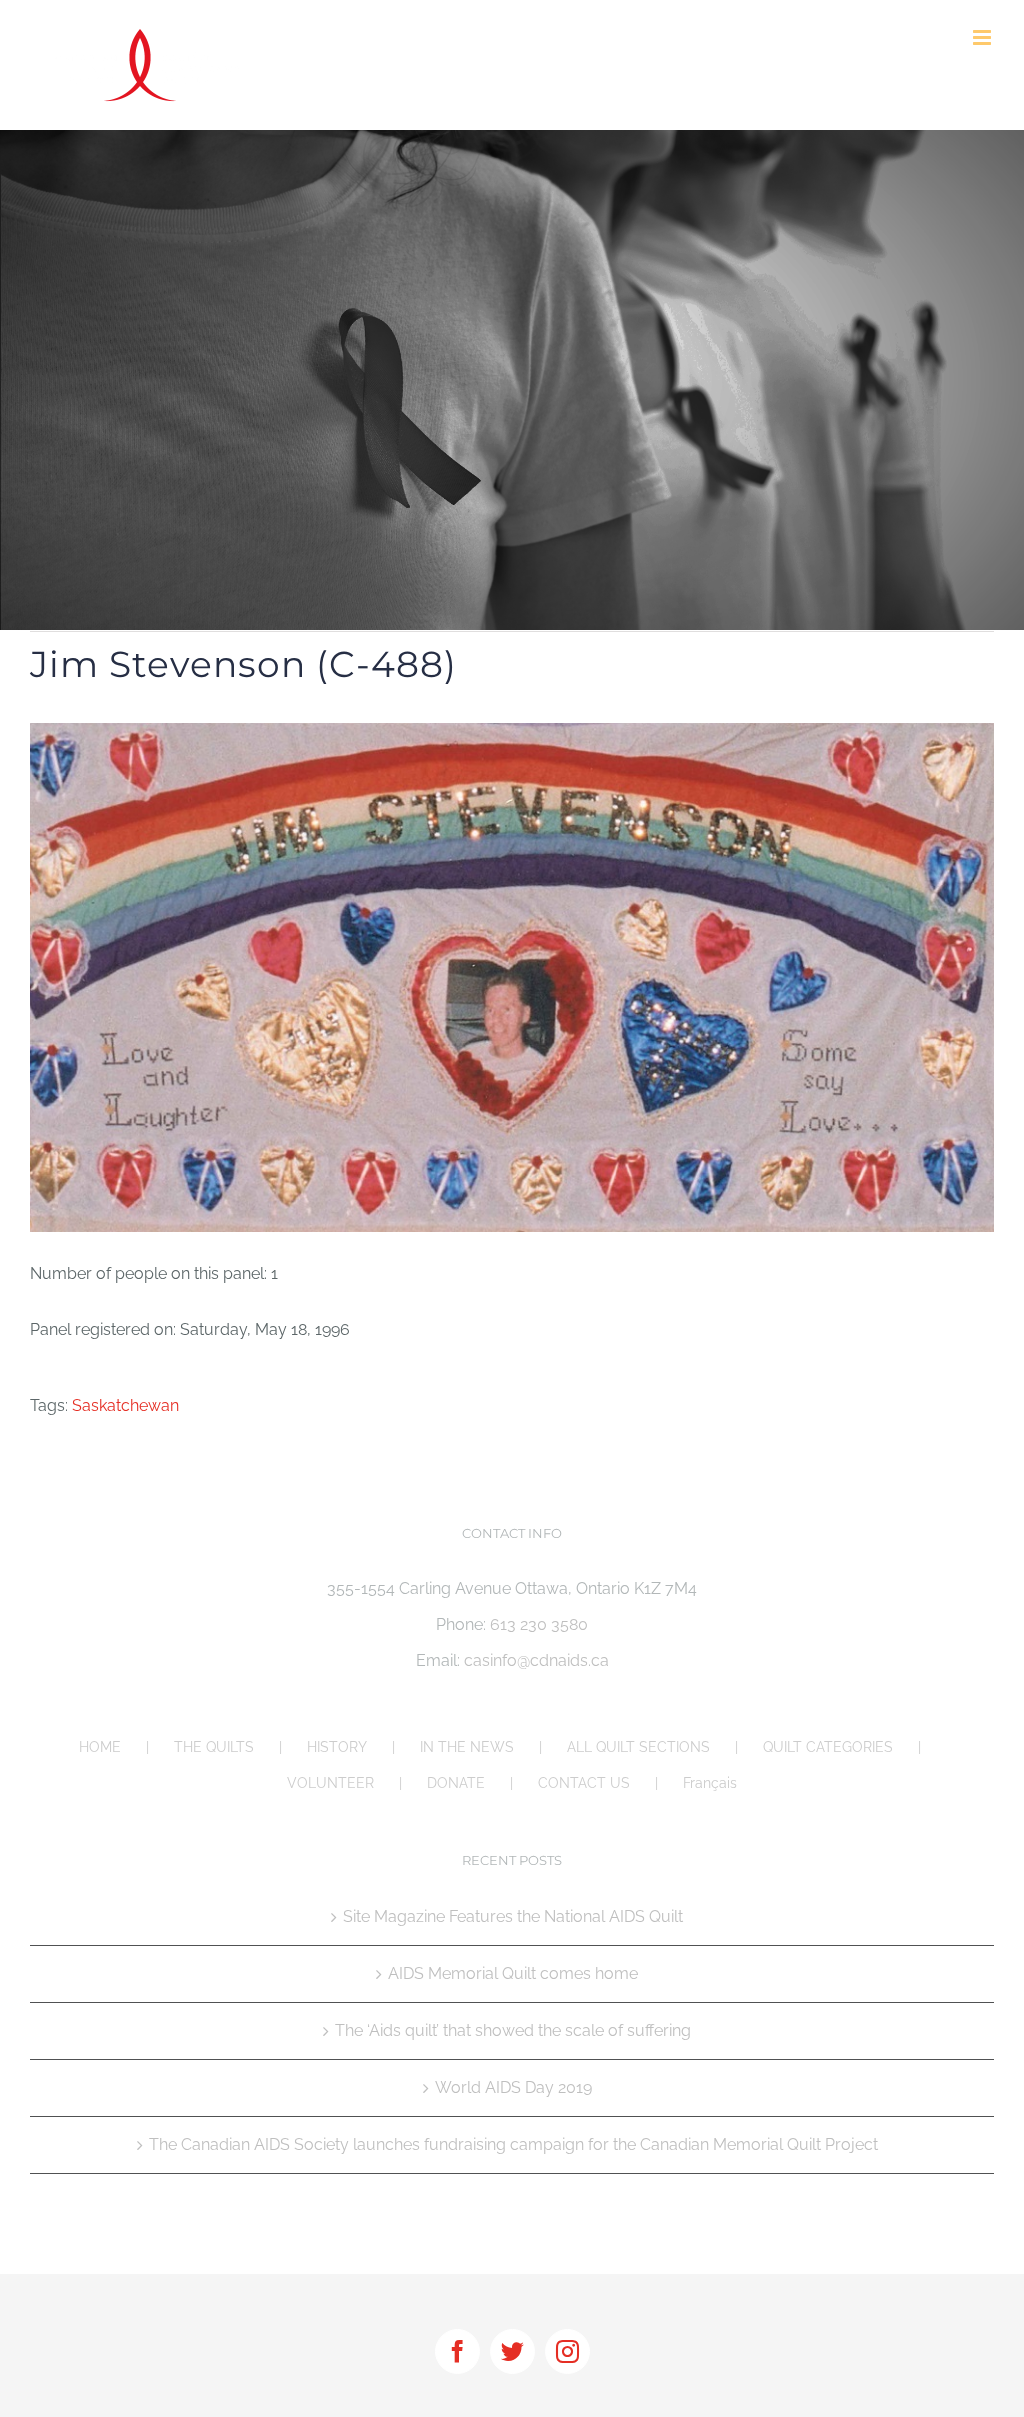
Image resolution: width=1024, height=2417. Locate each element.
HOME (100, 1747)
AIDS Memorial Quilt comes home (513, 1973)
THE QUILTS (214, 1747)
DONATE (456, 1783)
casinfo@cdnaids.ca (536, 1660)
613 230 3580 (539, 1624)
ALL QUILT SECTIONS (638, 1747)
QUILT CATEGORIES (828, 1747)
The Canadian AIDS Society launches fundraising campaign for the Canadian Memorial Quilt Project (513, 2144)
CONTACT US (584, 1783)
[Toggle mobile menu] (983, 37)
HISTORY (337, 1747)
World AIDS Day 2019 (513, 2087)
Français (710, 1783)
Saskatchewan (125, 1405)
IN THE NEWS (467, 1747)
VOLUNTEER (330, 1783)
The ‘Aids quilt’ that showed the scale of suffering (513, 2030)
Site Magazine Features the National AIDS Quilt (513, 1916)
